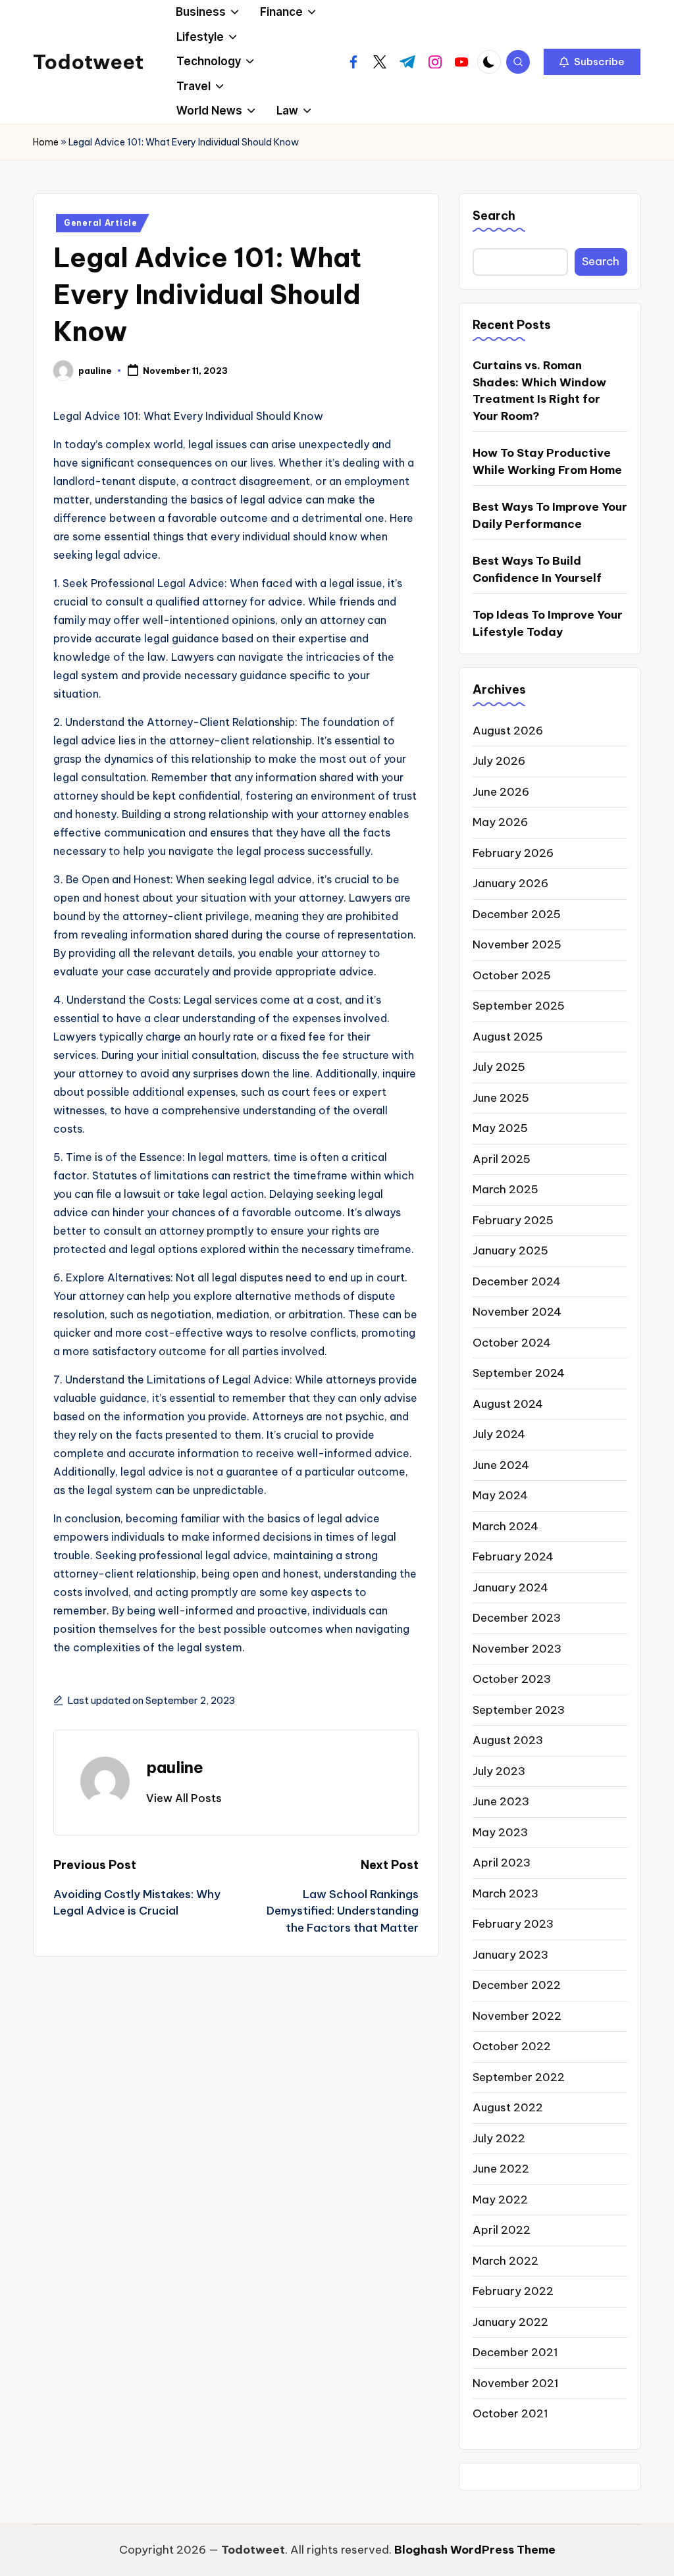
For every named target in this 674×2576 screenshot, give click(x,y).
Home (46, 142)
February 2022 (513, 2291)
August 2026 (508, 731)
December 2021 (515, 2352)
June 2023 (501, 1801)
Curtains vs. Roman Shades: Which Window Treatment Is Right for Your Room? (539, 391)
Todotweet (88, 62)
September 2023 (519, 1710)
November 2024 (517, 1312)
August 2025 (508, 1037)
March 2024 (505, 1526)
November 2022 (517, 2016)
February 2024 (513, 1557)
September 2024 (519, 1373)
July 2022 (499, 2138)
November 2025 (517, 944)
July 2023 (499, 1771)
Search (494, 216)
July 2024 (499, 1434)
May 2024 (500, 1495)
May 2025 (500, 1128)
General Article (101, 223)
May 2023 (500, 1832)
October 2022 (512, 2046)
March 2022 (505, 2261)
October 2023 (512, 1679)
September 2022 (519, 2077)
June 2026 (501, 792)
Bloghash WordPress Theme (475, 2550)
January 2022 (510, 2322)
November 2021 (516, 2383)
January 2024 (510, 1587)
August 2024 (508, 1404)
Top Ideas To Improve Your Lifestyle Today (548, 623)
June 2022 (501, 2169)
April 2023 (502, 1863)
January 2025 (510, 1250)
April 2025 (502, 1159)
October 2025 (512, 975)
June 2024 (501, 1465)
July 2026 (499, 761)
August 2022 (508, 2107)
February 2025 (513, 1220)
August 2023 (508, 1740)
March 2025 (505, 1189)
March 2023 (505, 1893)
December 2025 (517, 914)
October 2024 (512, 1343)
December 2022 (517, 1985)
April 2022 (502, 2230)
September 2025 (519, 1006)
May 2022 (500, 2200)
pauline (175, 1767)
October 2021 (510, 2413)
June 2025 (501, 1098)
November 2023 (517, 1649)
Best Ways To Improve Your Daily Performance (550, 515)
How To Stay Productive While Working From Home (547, 461)
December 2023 (517, 1618)
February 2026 (513, 853)
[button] (592, 62)
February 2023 (513, 1924)
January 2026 (510, 883)
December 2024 (517, 1281)
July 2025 (499, 1067)
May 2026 (500, 822)
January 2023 (510, 1955)
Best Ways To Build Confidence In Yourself (537, 569)
